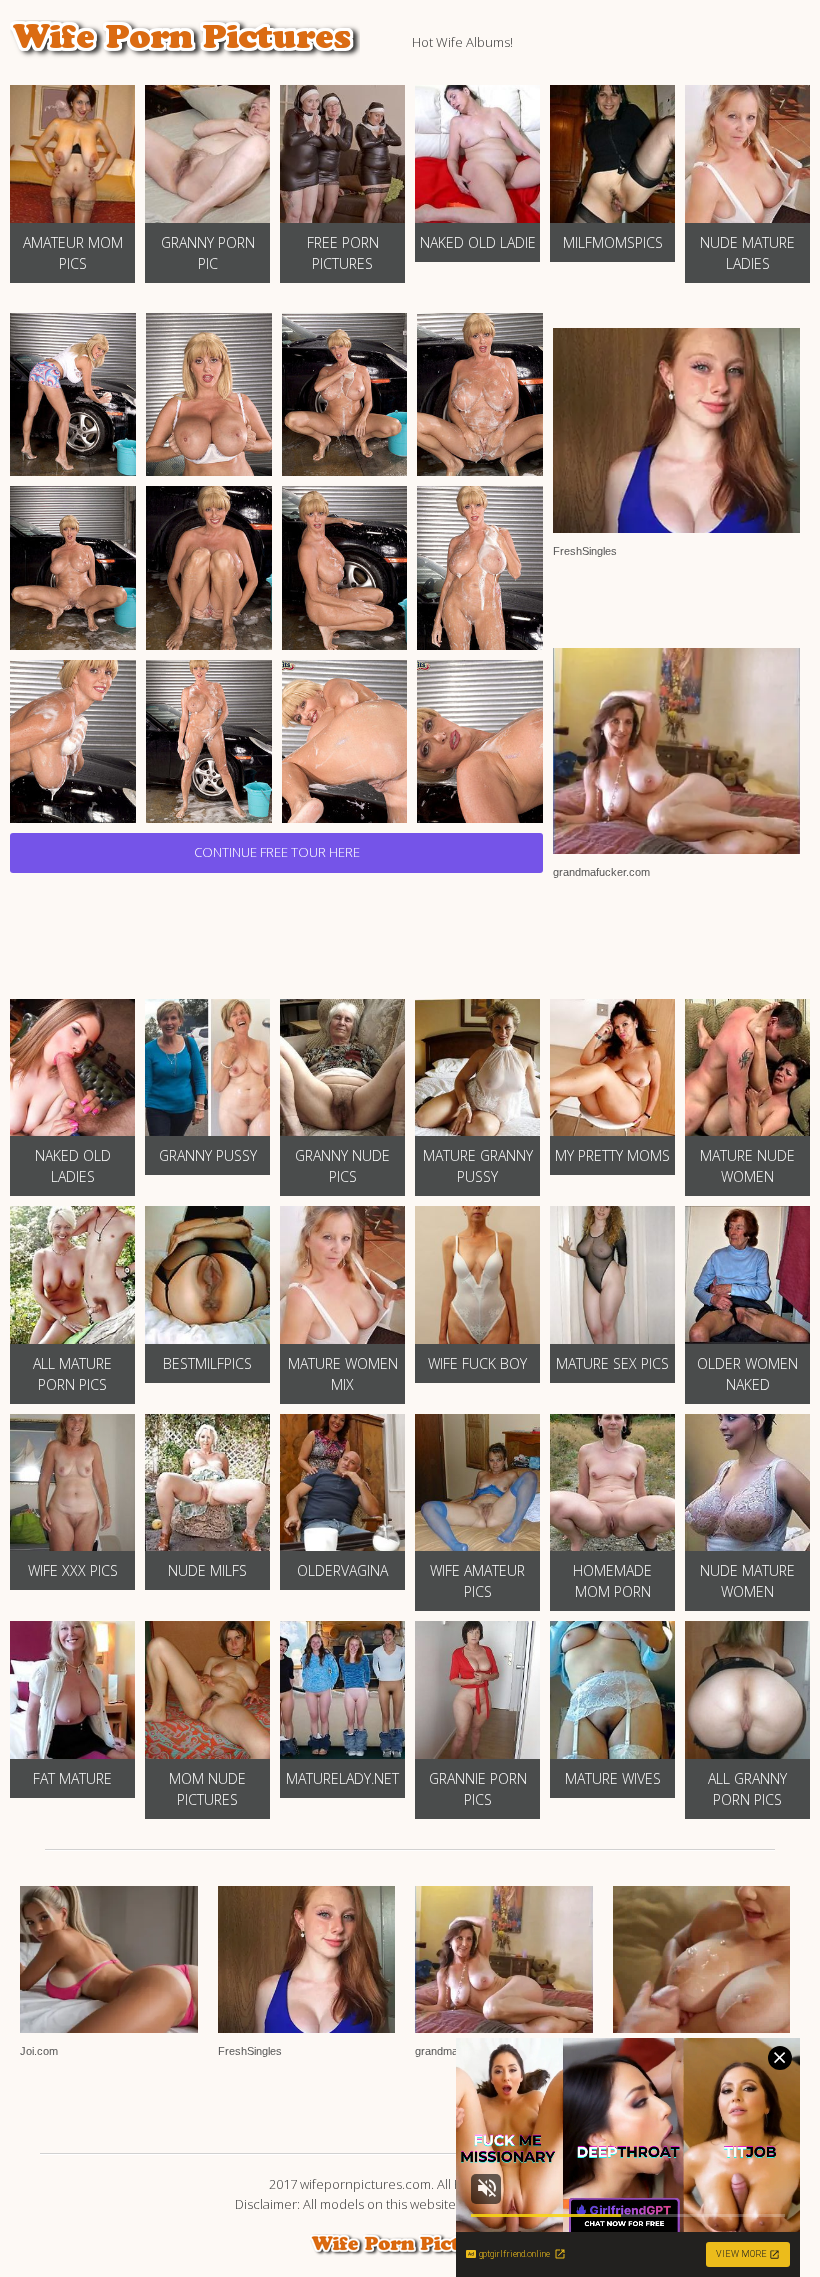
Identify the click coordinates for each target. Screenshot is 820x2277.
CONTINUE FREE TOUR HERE (277, 852)
